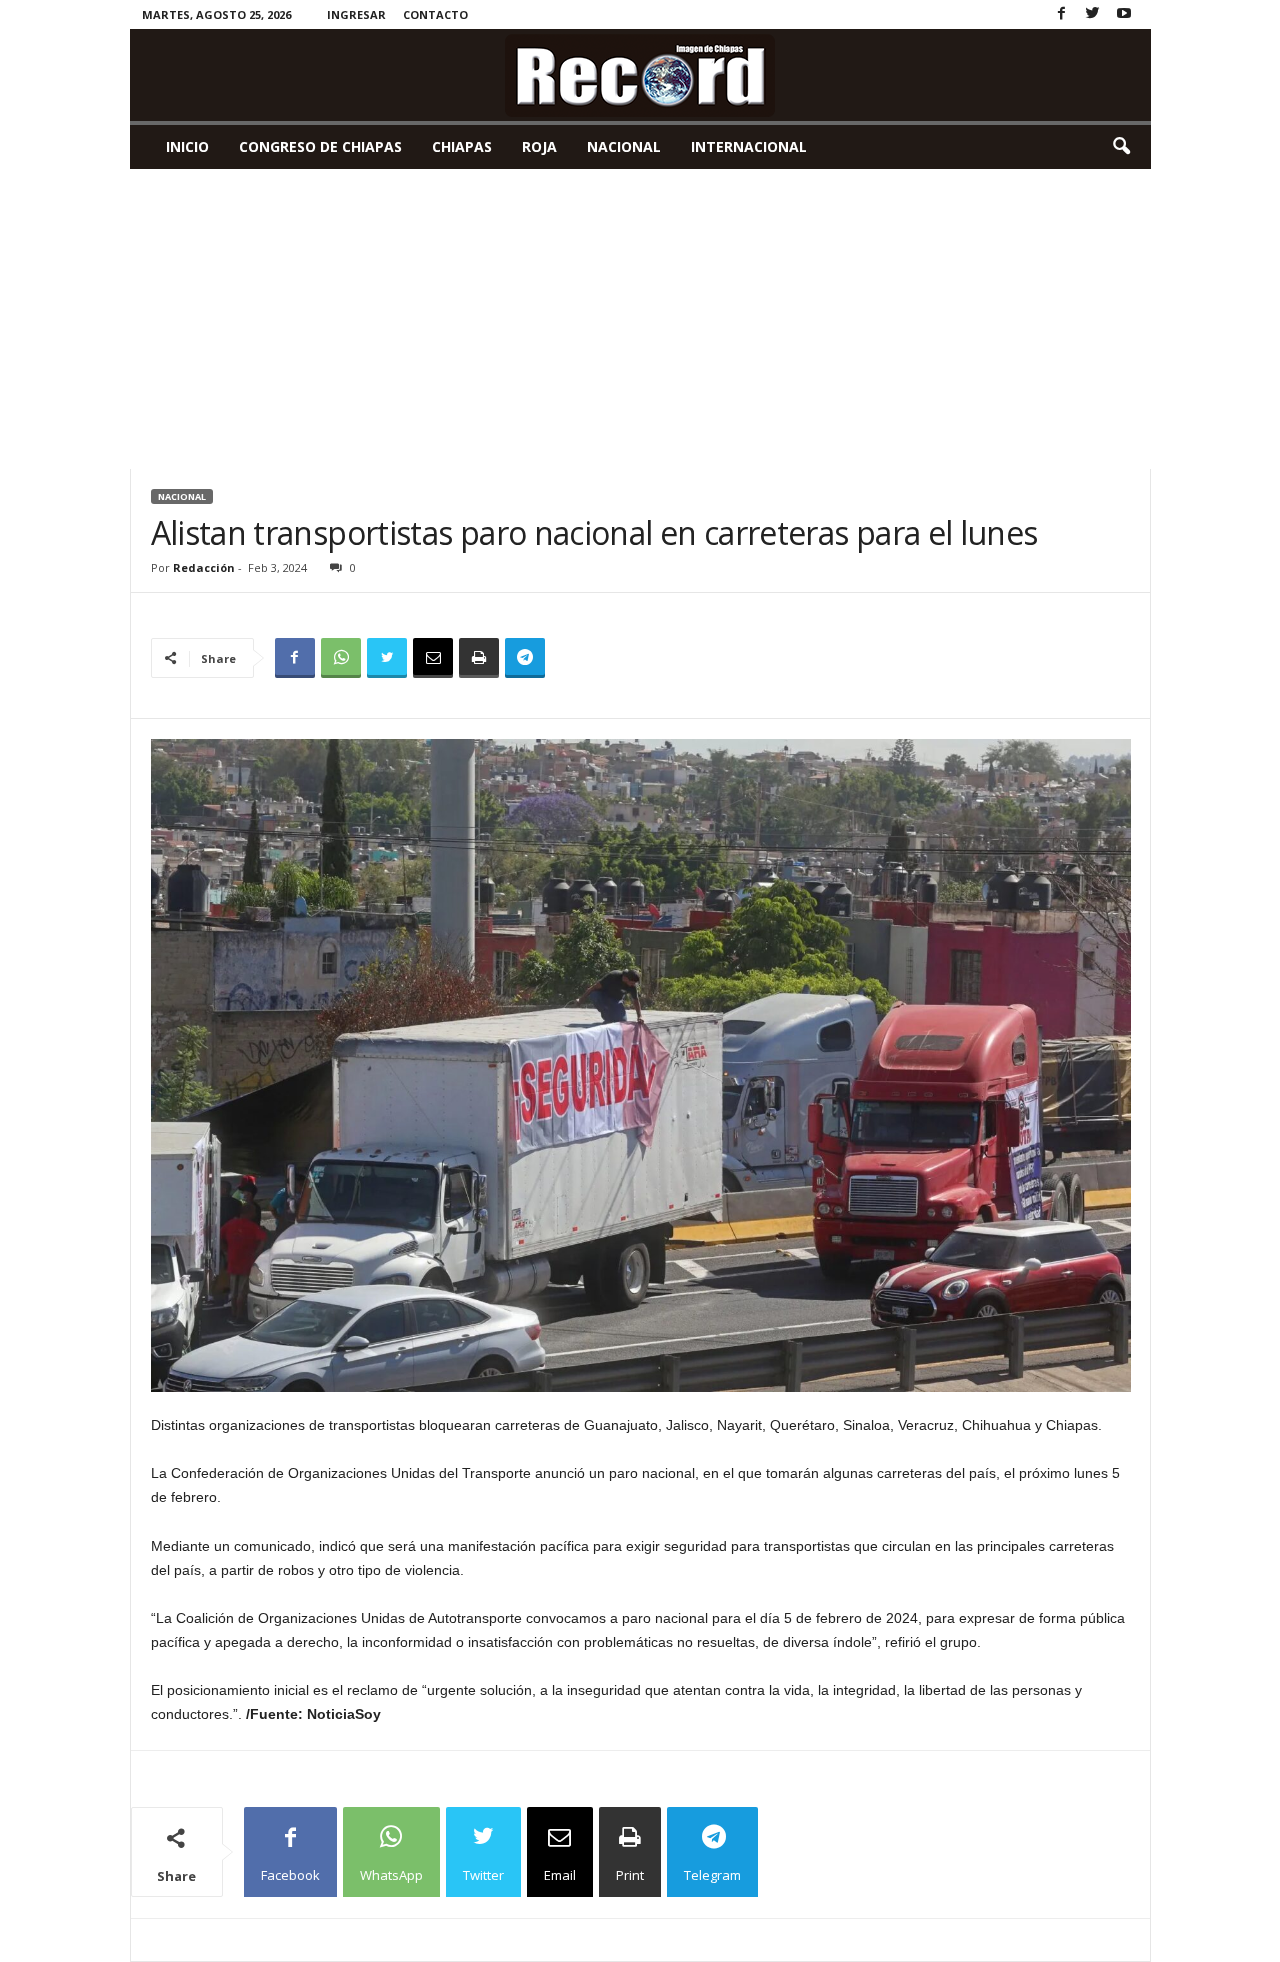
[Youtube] (1124, 14)
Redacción (204, 567)
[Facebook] (1062, 14)
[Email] (433, 658)
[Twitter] (1093, 14)
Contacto (435, 14)
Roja (539, 146)
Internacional (749, 146)
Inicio (187, 146)
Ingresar (356, 14)
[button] (1121, 147)
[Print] (479, 658)
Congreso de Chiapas (320, 146)
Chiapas (462, 146)
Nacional (624, 146)
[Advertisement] (640, 319)
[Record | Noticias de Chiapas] (640, 75)
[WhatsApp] (341, 658)
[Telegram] (525, 658)
